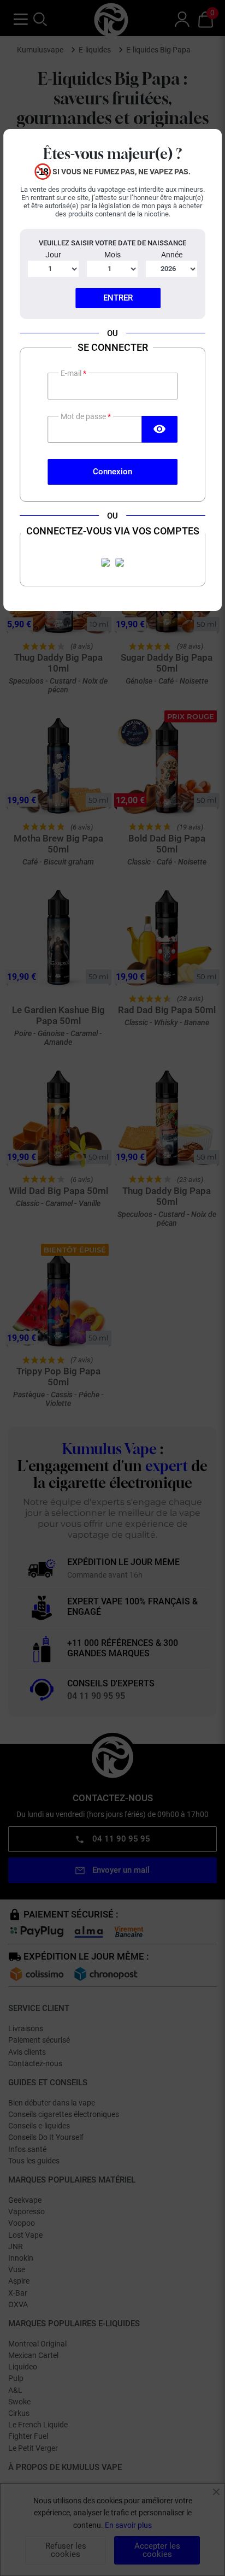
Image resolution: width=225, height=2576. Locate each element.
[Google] (120, 562)
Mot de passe (84, 416)
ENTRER (118, 298)
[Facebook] (105, 562)
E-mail (72, 373)
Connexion (112, 472)
